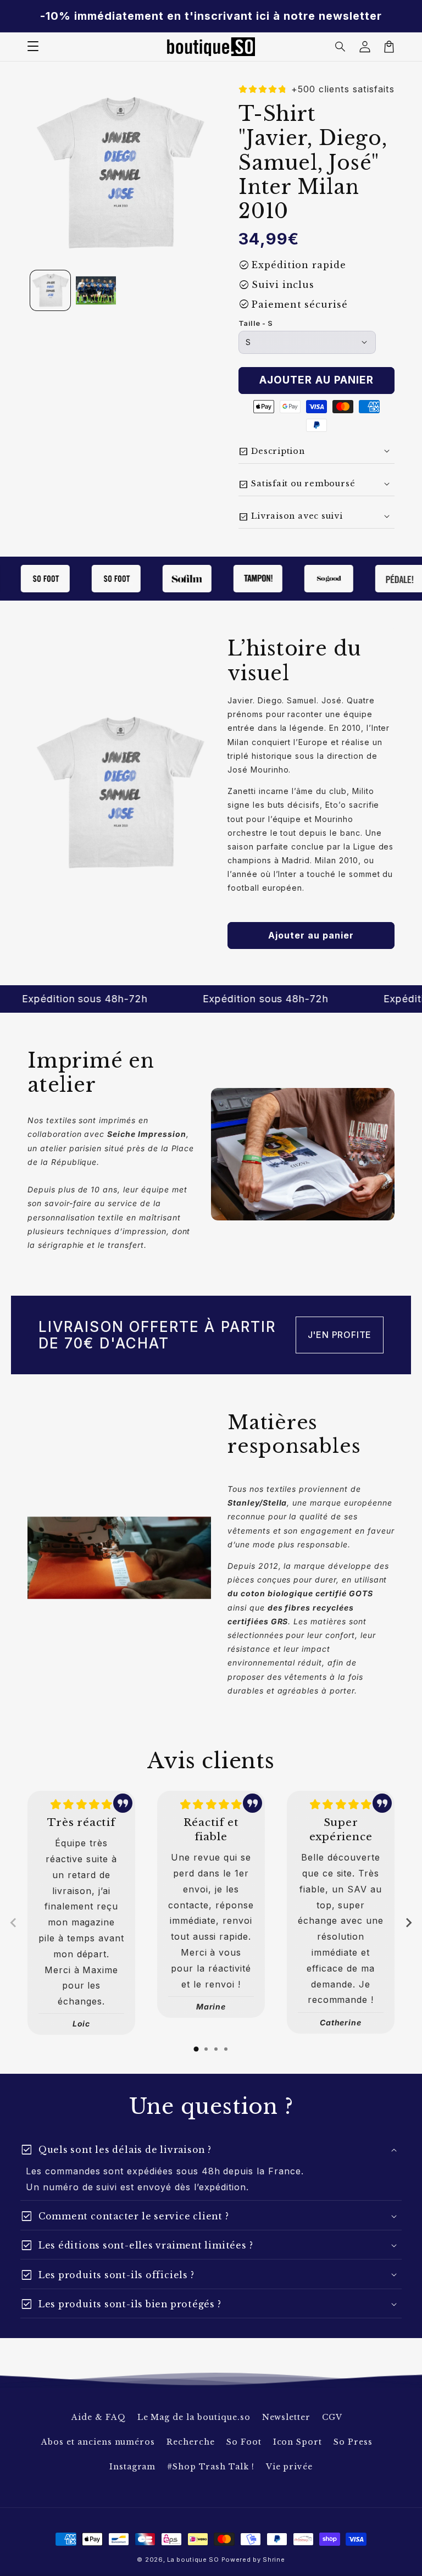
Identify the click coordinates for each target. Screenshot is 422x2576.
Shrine (274, 2560)
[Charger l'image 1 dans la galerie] (50, 290)
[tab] (196, 2049)
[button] (341, 47)
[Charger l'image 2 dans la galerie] (96, 290)
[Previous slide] (14, 1923)
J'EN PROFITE (340, 1335)
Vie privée (290, 2467)
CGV (332, 2417)
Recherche (191, 2442)
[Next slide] (408, 1923)
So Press (353, 2442)
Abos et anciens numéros (98, 2442)
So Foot (244, 2442)
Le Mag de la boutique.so (194, 2417)
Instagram (133, 2467)
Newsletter (287, 2417)
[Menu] (33, 47)
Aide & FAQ (99, 2417)
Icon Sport (298, 2442)
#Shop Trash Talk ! (210, 2467)
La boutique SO (193, 2560)
